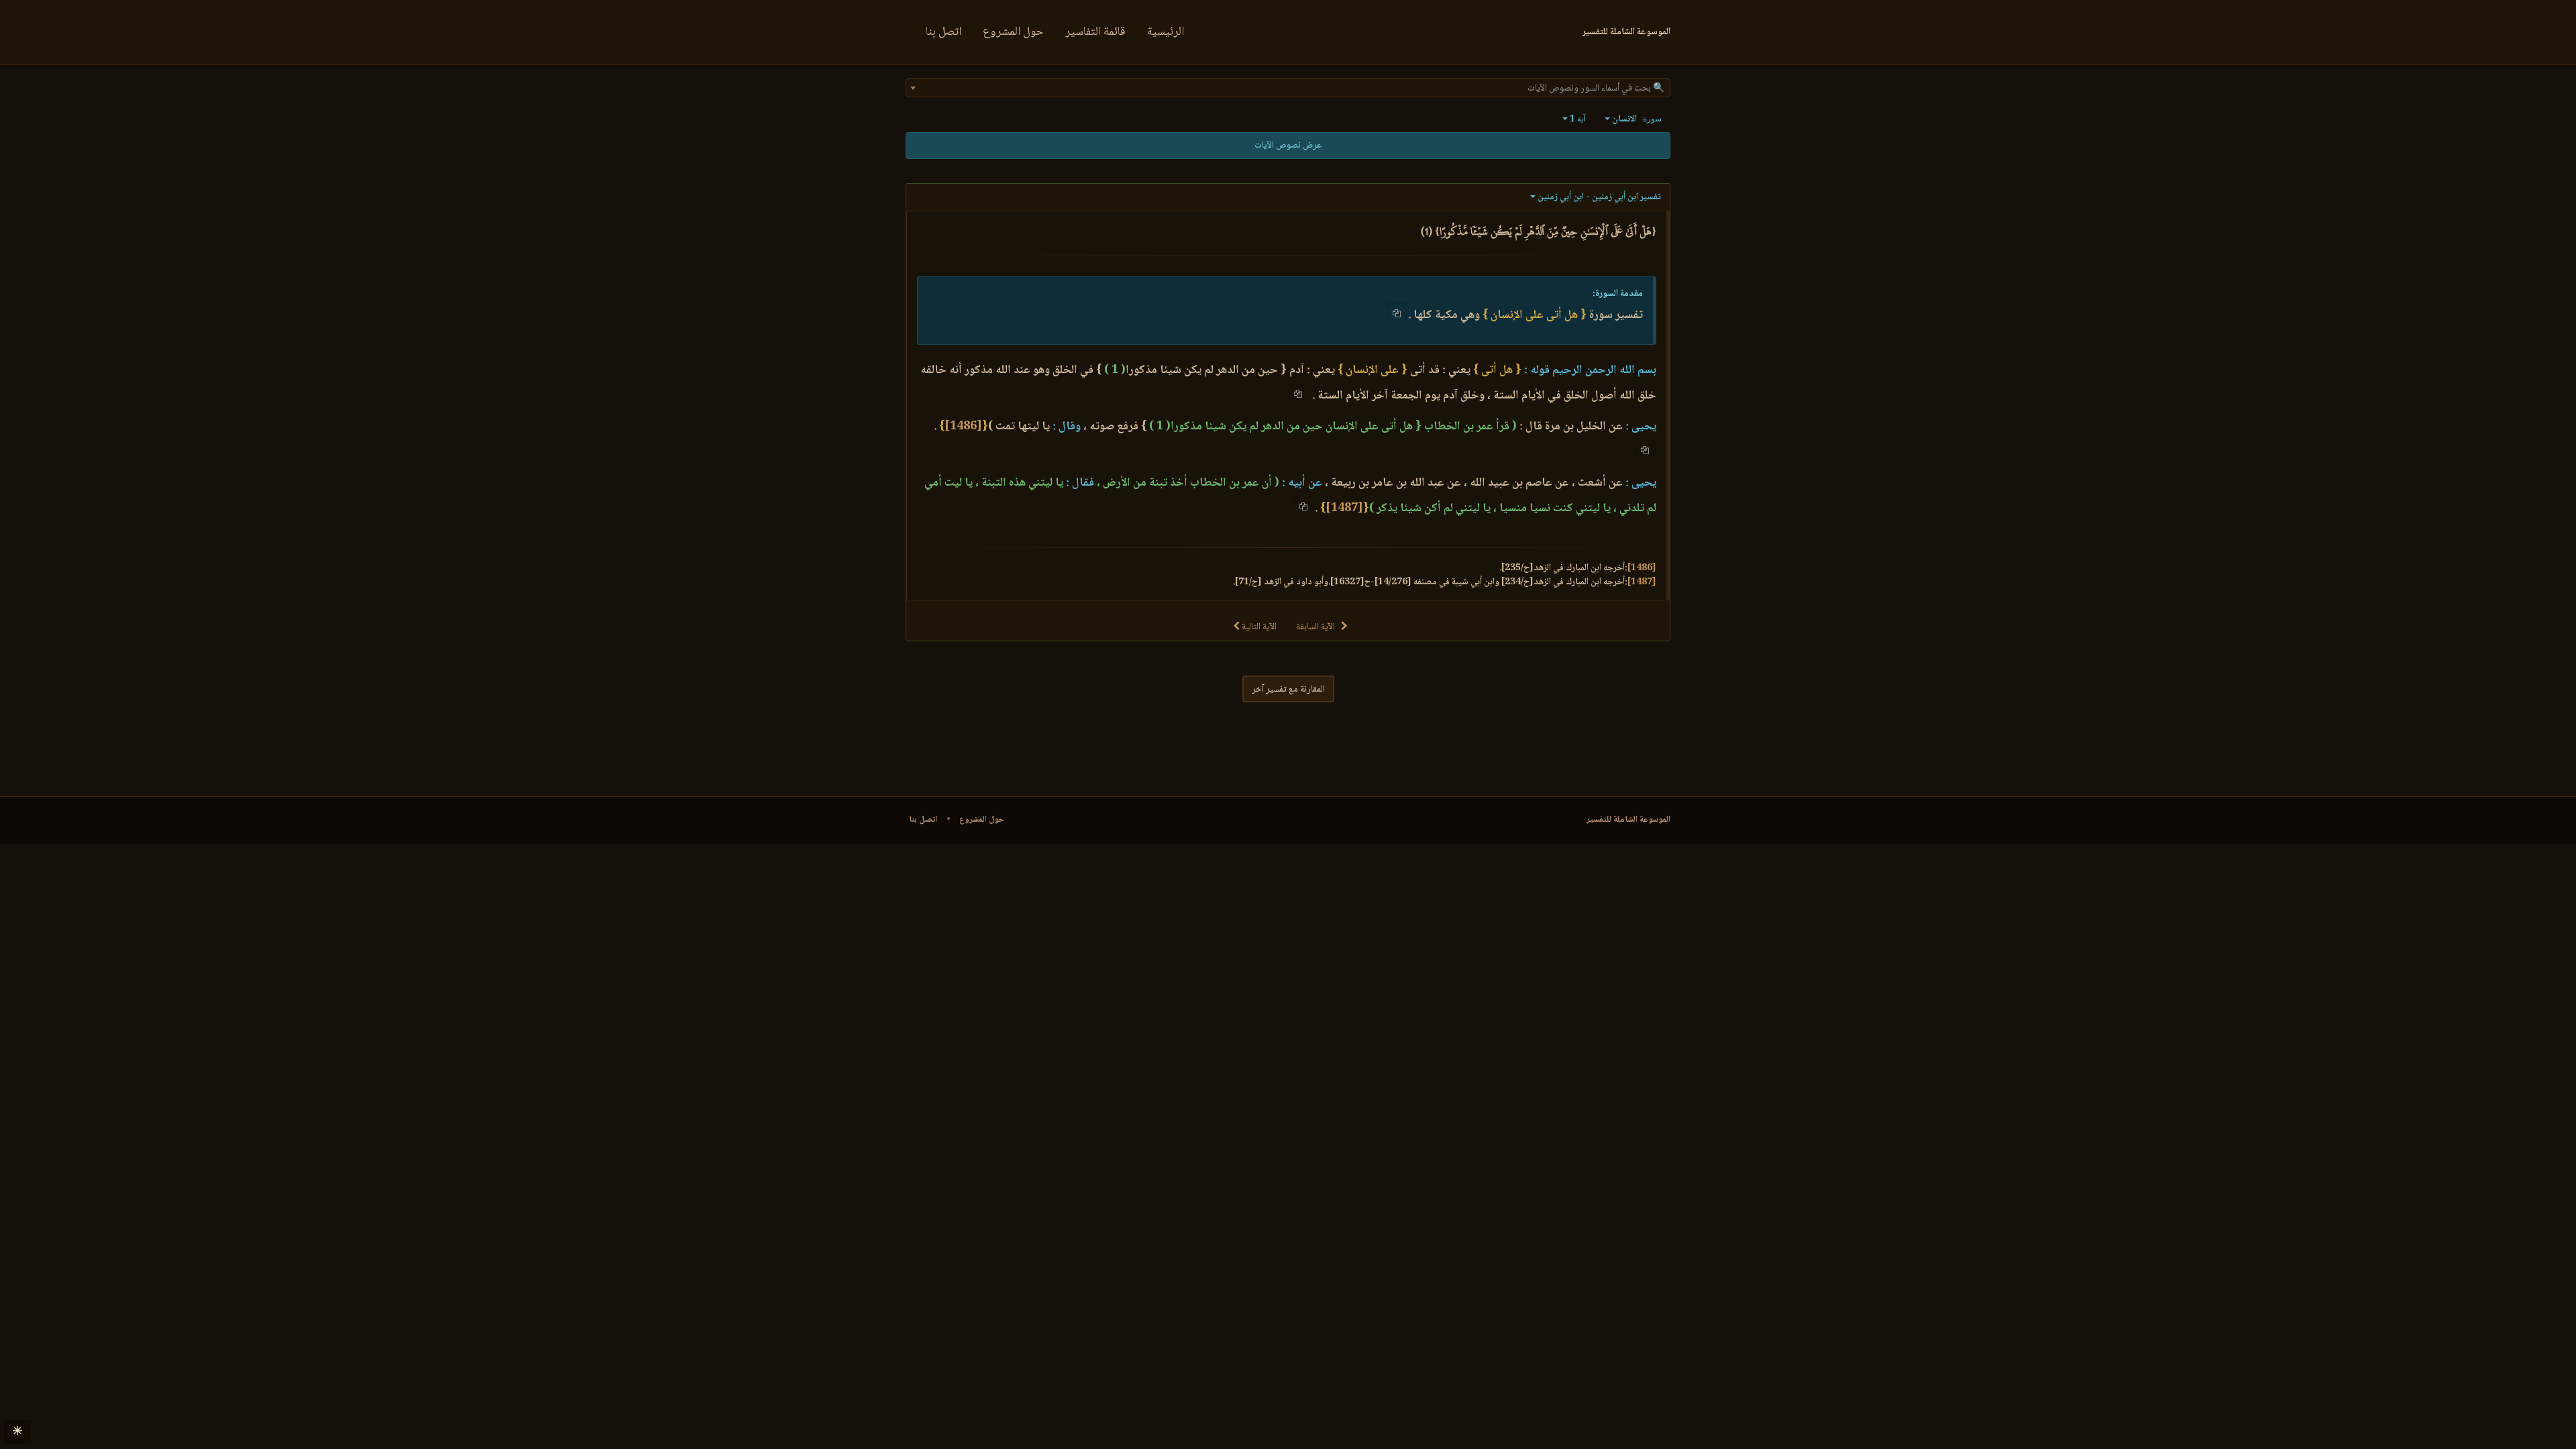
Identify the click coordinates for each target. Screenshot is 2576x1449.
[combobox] (1288, 88)
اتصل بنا (944, 32)
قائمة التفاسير (1095, 32)
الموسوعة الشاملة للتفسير (1628, 820)
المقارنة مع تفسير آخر (1288, 690)
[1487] (1344, 508)
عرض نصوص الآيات (1288, 146)
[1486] (963, 427)
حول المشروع (1013, 32)
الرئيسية (1166, 32)
